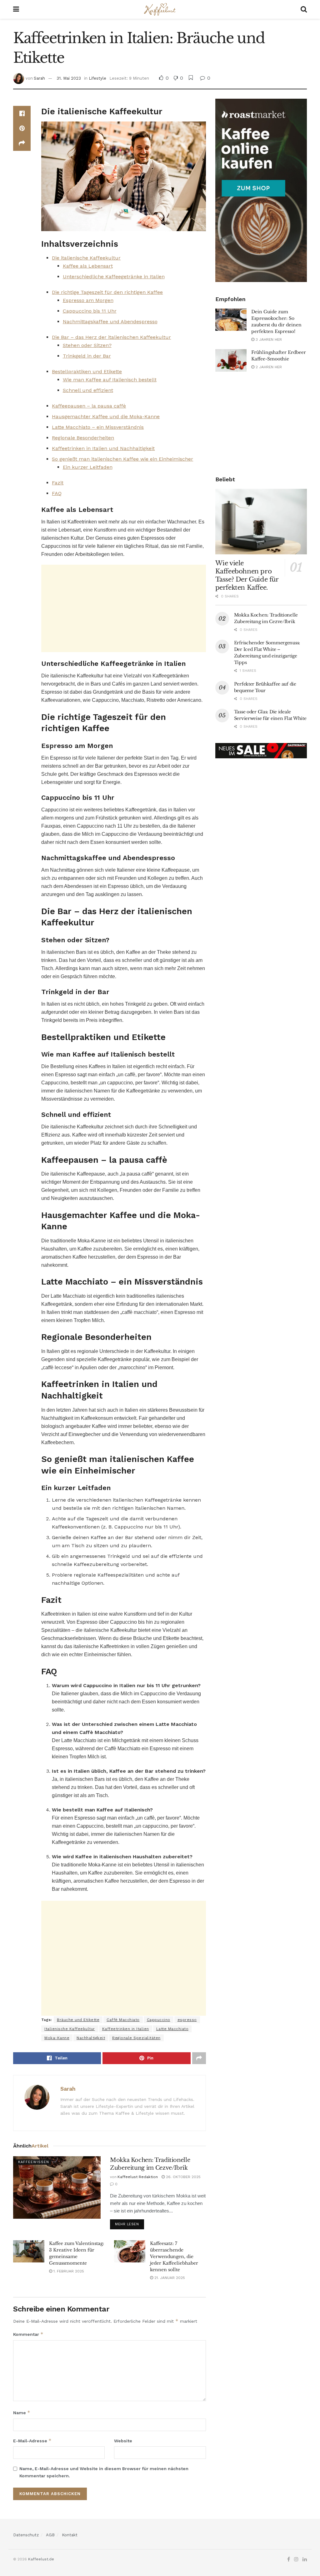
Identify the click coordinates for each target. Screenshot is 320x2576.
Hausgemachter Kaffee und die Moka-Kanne (106, 416)
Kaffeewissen (34, 2162)
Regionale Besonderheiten (83, 438)
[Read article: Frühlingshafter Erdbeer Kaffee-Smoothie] (231, 360)
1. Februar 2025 (68, 2271)
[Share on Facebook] (22, 113)
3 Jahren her (268, 339)
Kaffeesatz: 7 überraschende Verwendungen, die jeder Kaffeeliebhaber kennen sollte (174, 2256)
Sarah (39, 78)
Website (123, 2441)
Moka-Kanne (57, 2038)
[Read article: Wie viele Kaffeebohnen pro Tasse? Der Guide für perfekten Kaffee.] (261, 522)
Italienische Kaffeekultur (70, 2029)
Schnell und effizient (88, 390)
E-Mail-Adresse (32, 2441)
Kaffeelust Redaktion (138, 2177)
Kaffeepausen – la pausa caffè (89, 406)
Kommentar (28, 2334)
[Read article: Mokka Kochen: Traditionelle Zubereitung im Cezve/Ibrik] (57, 2187)
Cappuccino (159, 2020)
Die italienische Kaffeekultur (86, 258)
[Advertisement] (124, 608)
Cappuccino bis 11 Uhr (90, 311)
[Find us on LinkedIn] (305, 2559)
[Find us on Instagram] (296, 2559)
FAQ (57, 493)
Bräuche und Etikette (78, 2020)
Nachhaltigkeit (91, 2038)
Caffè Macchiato (123, 2020)
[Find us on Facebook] (289, 2559)
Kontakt (70, 2535)
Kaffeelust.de (41, 2559)
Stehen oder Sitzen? (87, 345)
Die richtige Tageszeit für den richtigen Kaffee (107, 292)
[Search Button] (304, 9)
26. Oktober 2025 (183, 2177)
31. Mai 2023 (69, 78)
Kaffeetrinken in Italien (126, 2029)
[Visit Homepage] (160, 9)
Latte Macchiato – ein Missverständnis (98, 427)
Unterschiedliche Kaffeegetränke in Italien (114, 277)
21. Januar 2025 (169, 2278)
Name (22, 2413)
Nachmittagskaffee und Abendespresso (110, 322)
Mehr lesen (130, 2223)
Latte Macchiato (172, 2029)
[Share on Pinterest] (22, 128)
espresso (187, 2020)
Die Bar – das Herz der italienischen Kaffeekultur (111, 337)
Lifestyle (97, 78)
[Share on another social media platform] (22, 143)
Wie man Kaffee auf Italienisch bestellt (110, 380)
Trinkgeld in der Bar (87, 356)
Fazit (58, 483)
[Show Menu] (16, 9)
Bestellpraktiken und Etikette (87, 372)
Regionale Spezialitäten (136, 2038)
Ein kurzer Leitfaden (88, 467)
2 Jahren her (268, 367)
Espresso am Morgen (88, 300)
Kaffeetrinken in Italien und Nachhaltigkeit (103, 448)
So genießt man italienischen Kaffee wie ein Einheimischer (122, 459)
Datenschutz (26, 2535)
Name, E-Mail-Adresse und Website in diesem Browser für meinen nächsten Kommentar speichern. (104, 2472)
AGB (50, 2535)
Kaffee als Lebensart (88, 266)
